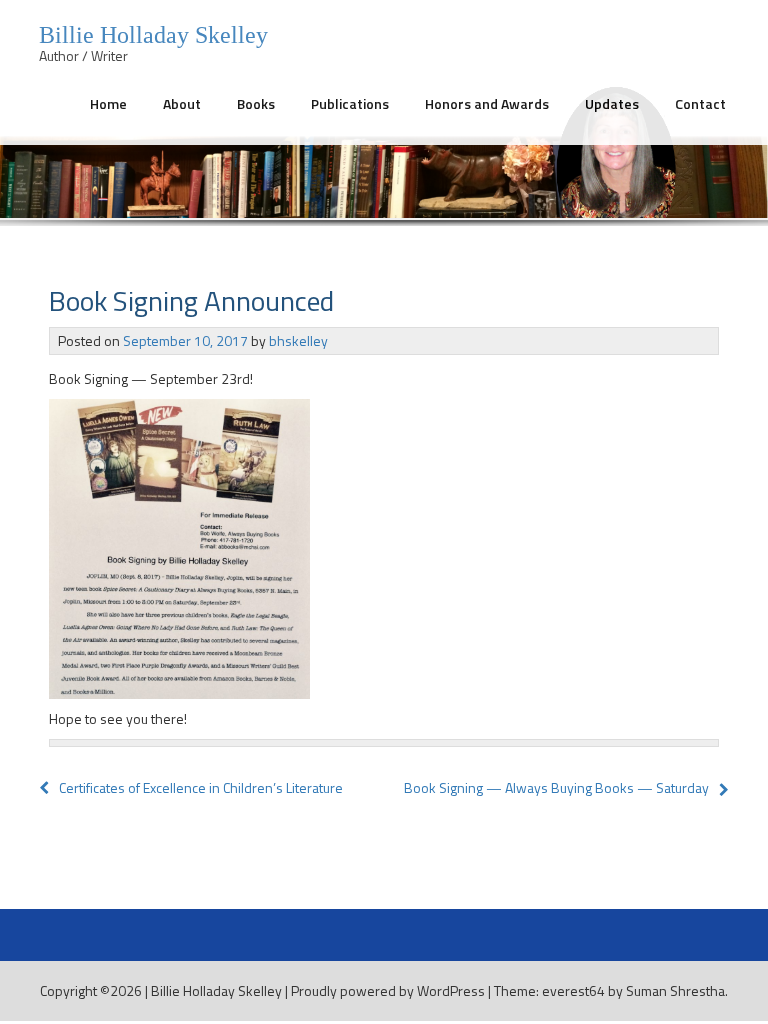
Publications (350, 103)
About (182, 103)
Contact (700, 103)
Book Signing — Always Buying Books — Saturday (556, 787)
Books (256, 103)
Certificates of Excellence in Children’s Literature (201, 787)
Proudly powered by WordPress (388, 990)
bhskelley (298, 340)
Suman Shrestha (675, 990)
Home (108, 103)
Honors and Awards (487, 103)
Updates (612, 103)
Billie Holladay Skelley (216, 990)
